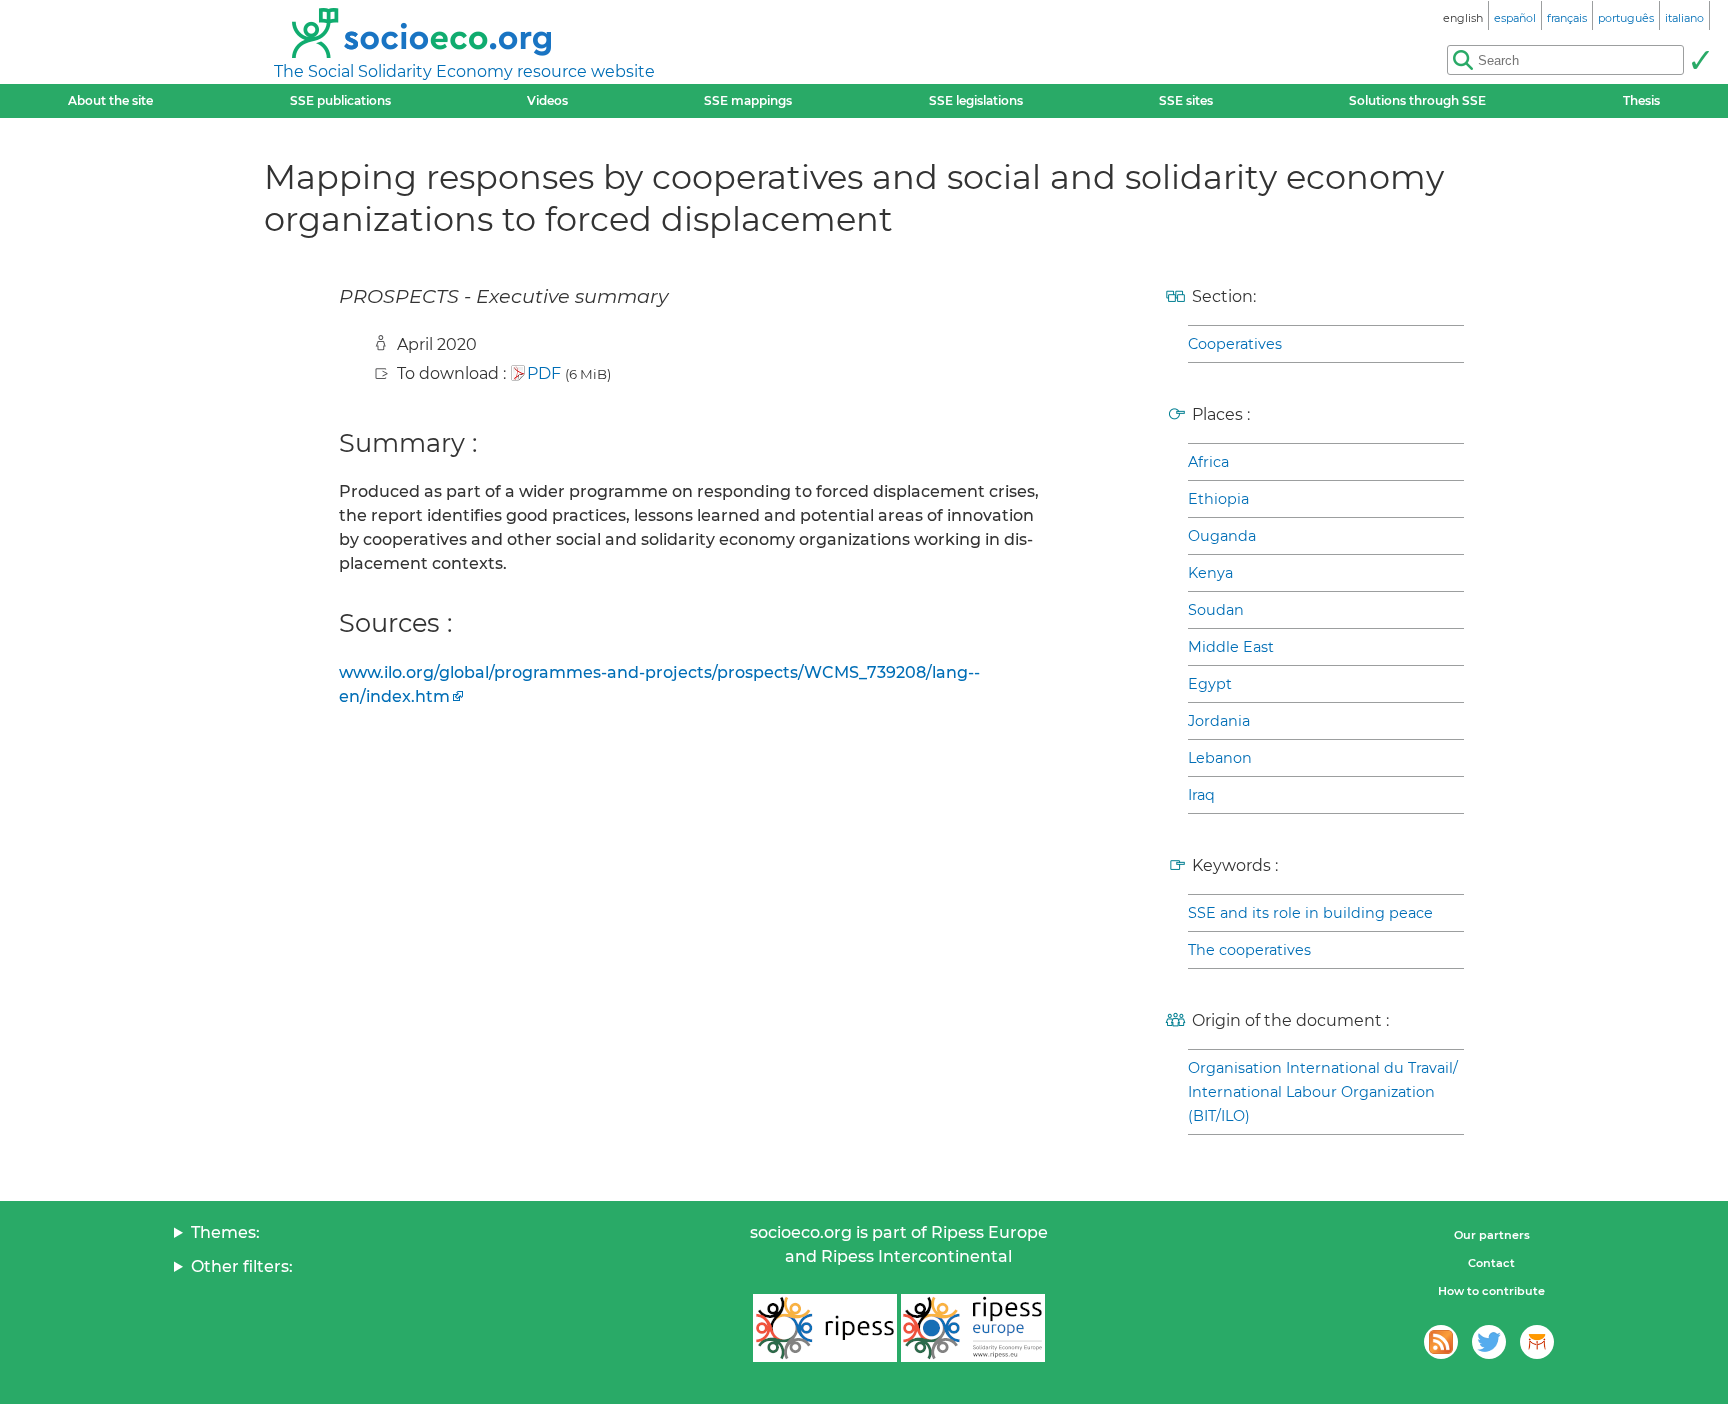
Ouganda (1222, 536)
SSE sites (1186, 100)
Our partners (1492, 1235)
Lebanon (1220, 758)
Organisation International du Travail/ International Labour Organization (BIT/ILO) (1323, 1092)
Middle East (1231, 647)
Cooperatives (1235, 344)
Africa (1208, 462)
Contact (1491, 1263)
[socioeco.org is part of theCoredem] (1537, 1342)
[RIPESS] (825, 1328)
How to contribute (1491, 1291)
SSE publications (340, 100)
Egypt (1210, 684)
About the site (110, 100)
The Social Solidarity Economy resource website (464, 71)
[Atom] (1441, 1342)
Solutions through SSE (1417, 100)
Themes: (225, 1232)
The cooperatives (1249, 950)
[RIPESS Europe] (973, 1328)
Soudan (1216, 610)
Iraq (1201, 795)
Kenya (1210, 573)
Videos (547, 100)
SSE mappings (748, 100)
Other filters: (242, 1266)
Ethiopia (1218, 499)
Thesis (1641, 100)
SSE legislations (976, 100)
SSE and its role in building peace (1310, 913)
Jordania (1219, 721)
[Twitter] (1489, 1342)
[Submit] (1700, 60)
